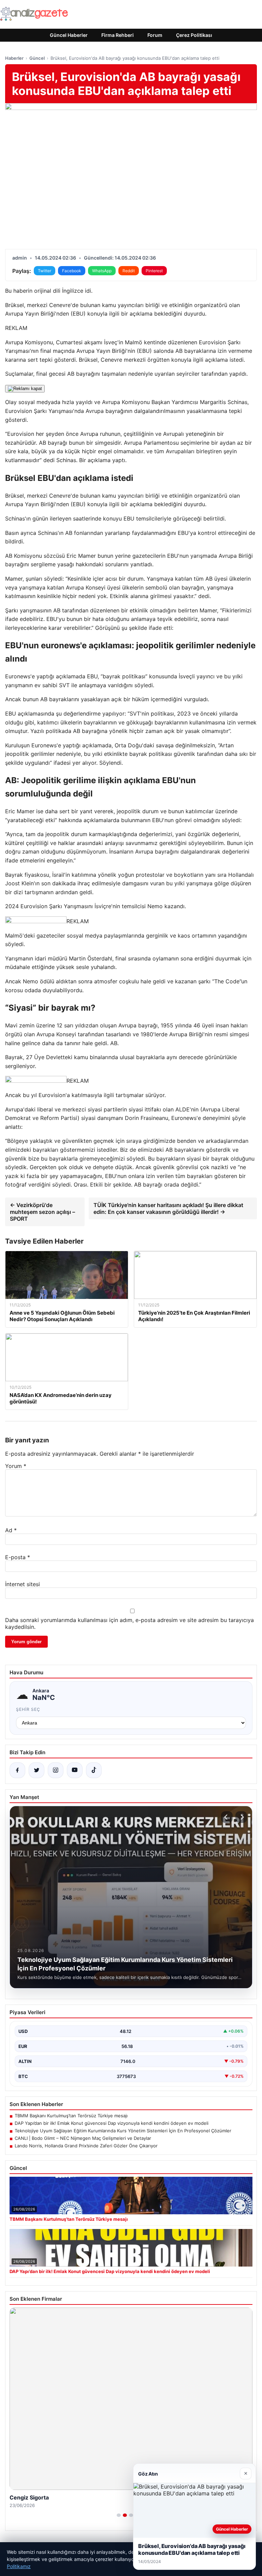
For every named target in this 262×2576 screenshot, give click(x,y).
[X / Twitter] (37, 1770)
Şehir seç (28, 1709)
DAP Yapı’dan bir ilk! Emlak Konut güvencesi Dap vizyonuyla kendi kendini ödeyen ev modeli (112, 2123)
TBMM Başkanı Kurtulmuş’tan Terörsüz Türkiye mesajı (71, 2116)
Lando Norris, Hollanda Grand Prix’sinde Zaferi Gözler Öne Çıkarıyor (86, 2146)
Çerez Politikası (194, 35)
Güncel (37, 58)
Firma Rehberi (118, 35)
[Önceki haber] (227, 1817)
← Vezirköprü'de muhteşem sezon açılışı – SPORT (42, 1212)
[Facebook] (17, 1770)
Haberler (14, 58)
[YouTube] (75, 1770)
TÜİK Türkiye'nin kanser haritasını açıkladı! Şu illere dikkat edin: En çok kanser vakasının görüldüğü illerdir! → (168, 1208)
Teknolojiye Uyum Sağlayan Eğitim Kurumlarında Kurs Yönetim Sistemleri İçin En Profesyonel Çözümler (123, 2131)
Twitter (45, 271)
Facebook (72, 271)
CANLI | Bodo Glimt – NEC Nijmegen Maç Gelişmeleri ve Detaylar (83, 2138)
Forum (155, 35)
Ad (11, 1530)
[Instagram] (56, 1770)
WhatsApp (102, 271)
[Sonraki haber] (241, 1817)
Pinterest (154, 271)
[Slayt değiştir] (119, 2515)
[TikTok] (94, 1770)
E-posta (18, 1557)
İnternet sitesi (23, 1584)
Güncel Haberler (69, 35)
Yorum (16, 1466)
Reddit (129, 271)
